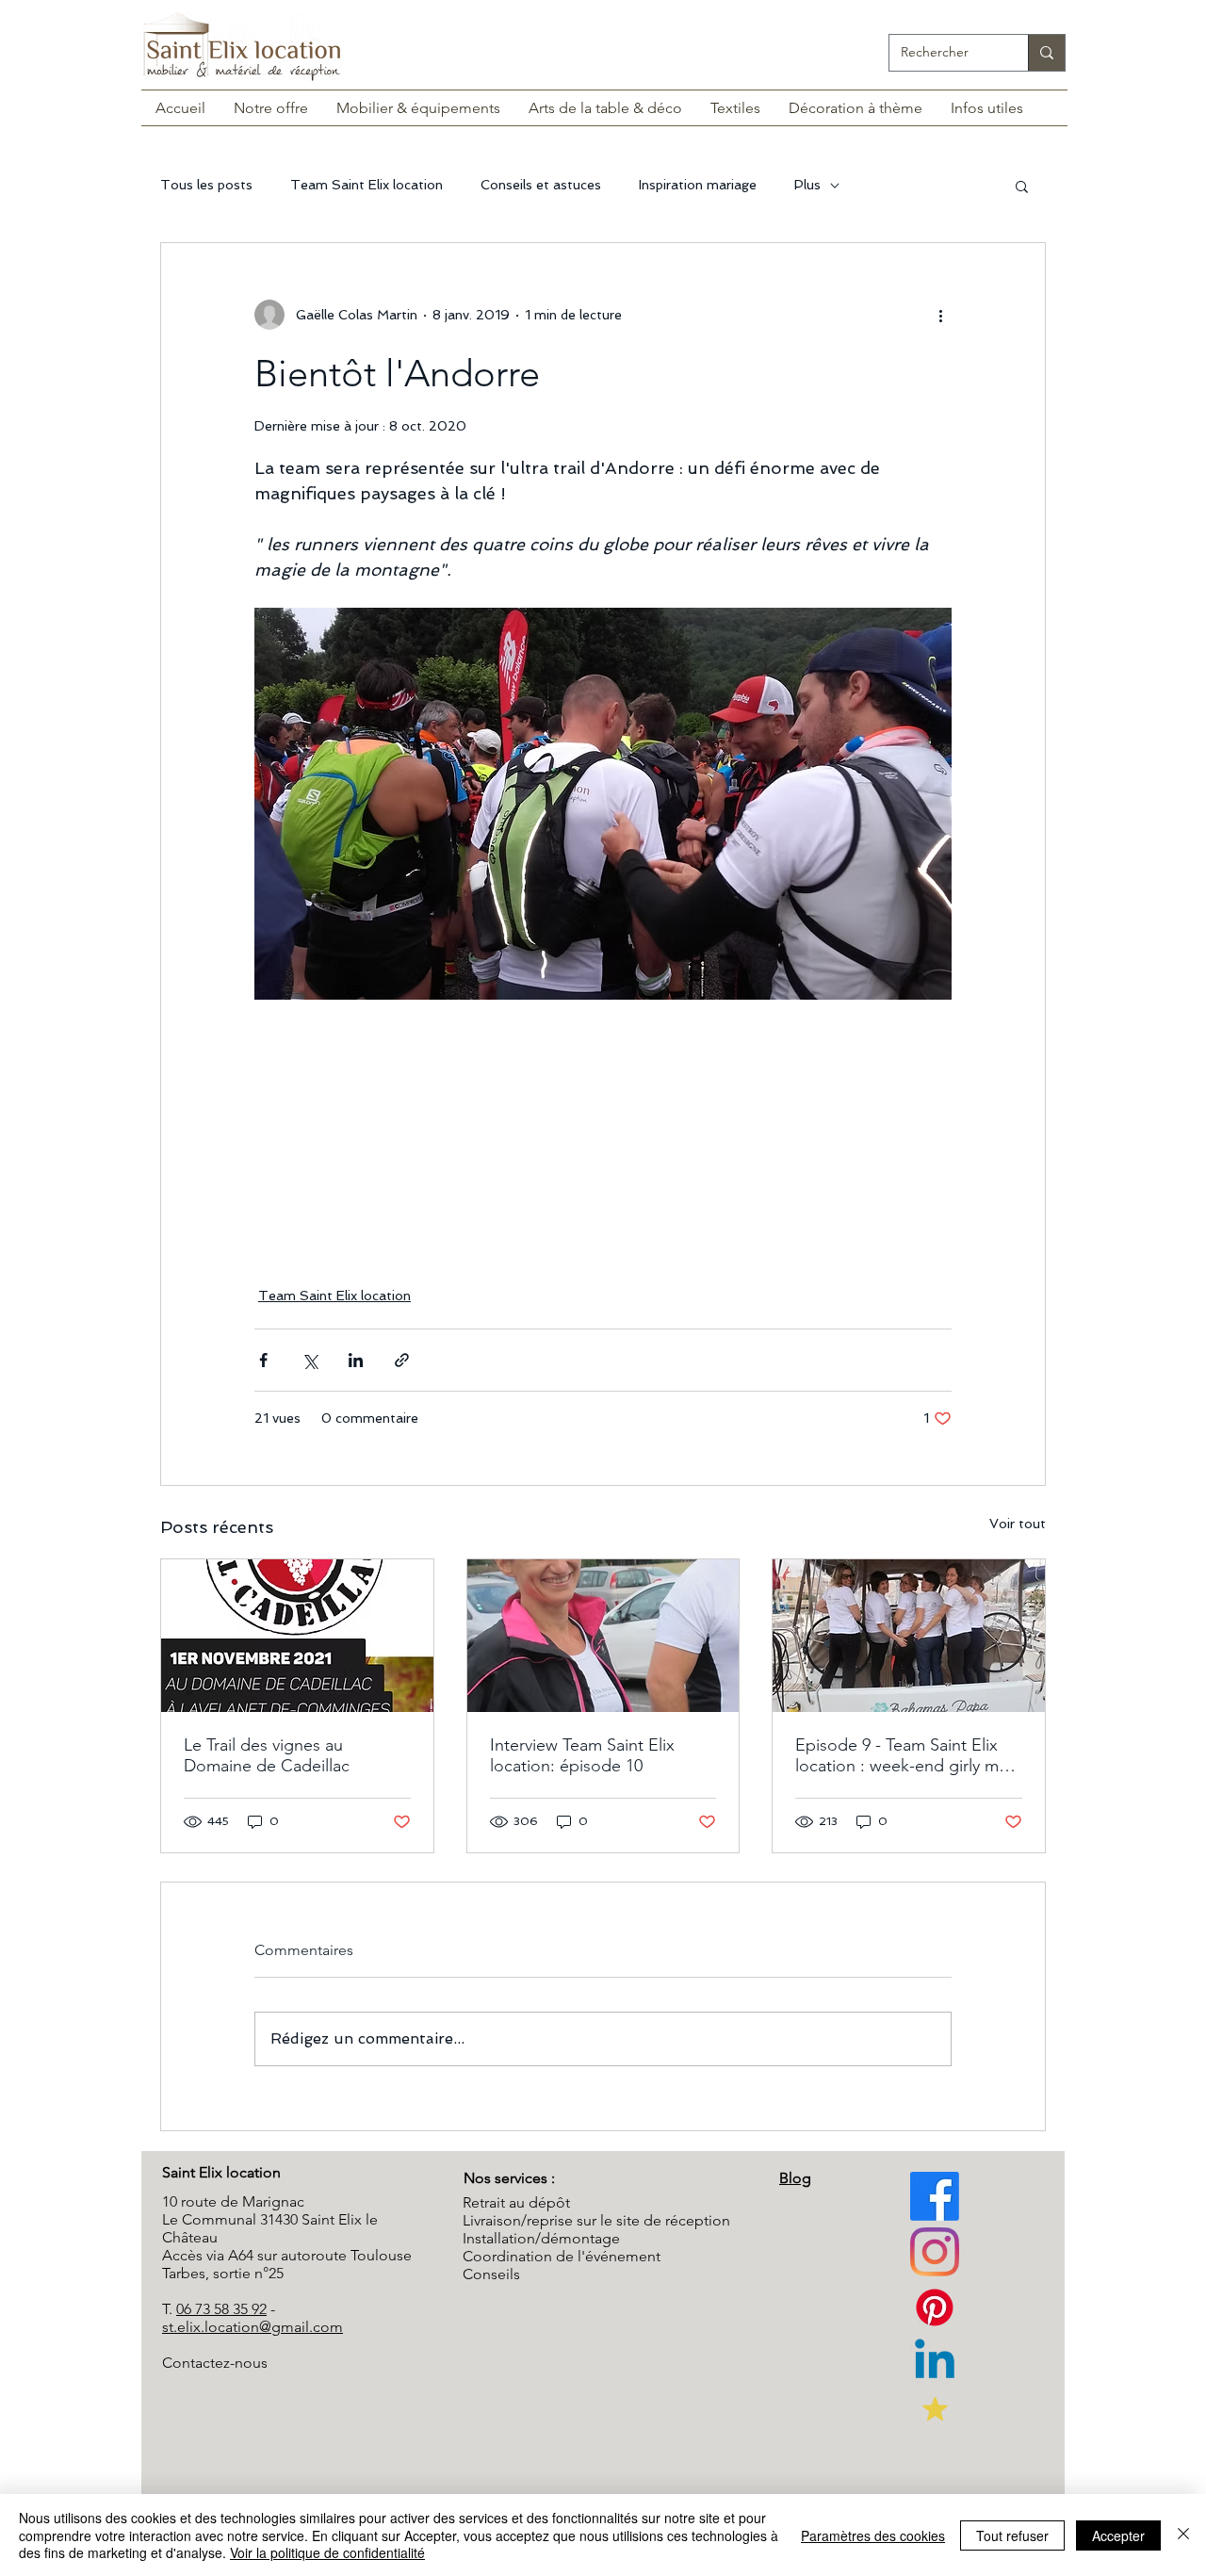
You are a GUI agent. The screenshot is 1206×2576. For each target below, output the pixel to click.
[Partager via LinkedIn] (356, 1360)
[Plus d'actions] (940, 315)
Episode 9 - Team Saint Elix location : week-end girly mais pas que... (907, 1755)
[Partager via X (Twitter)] (310, 1360)
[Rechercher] (1046, 53)
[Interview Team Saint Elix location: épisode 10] (603, 1636)
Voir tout (1018, 1524)
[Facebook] (935, 2196)
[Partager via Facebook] (263, 1360)
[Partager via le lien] (402, 1360)
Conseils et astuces (541, 185)
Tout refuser (1012, 2535)
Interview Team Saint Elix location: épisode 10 (582, 1755)
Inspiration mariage (698, 185)
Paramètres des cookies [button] (873, 2535)
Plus (807, 185)
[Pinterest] (935, 2252)
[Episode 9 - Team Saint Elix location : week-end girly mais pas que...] (909, 1636)
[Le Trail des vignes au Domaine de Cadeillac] (297, 1636)
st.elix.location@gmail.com (253, 2327)
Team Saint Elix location (367, 185)
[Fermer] (1183, 2535)
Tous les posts (206, 185)
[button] (1022, 186)
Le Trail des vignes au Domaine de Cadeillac (267, 1755)
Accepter (1118, 2535)
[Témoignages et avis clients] (935, 2408)
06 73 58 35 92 (221, 2309)
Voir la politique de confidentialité (327, 2552)
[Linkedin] (935, 2363)
